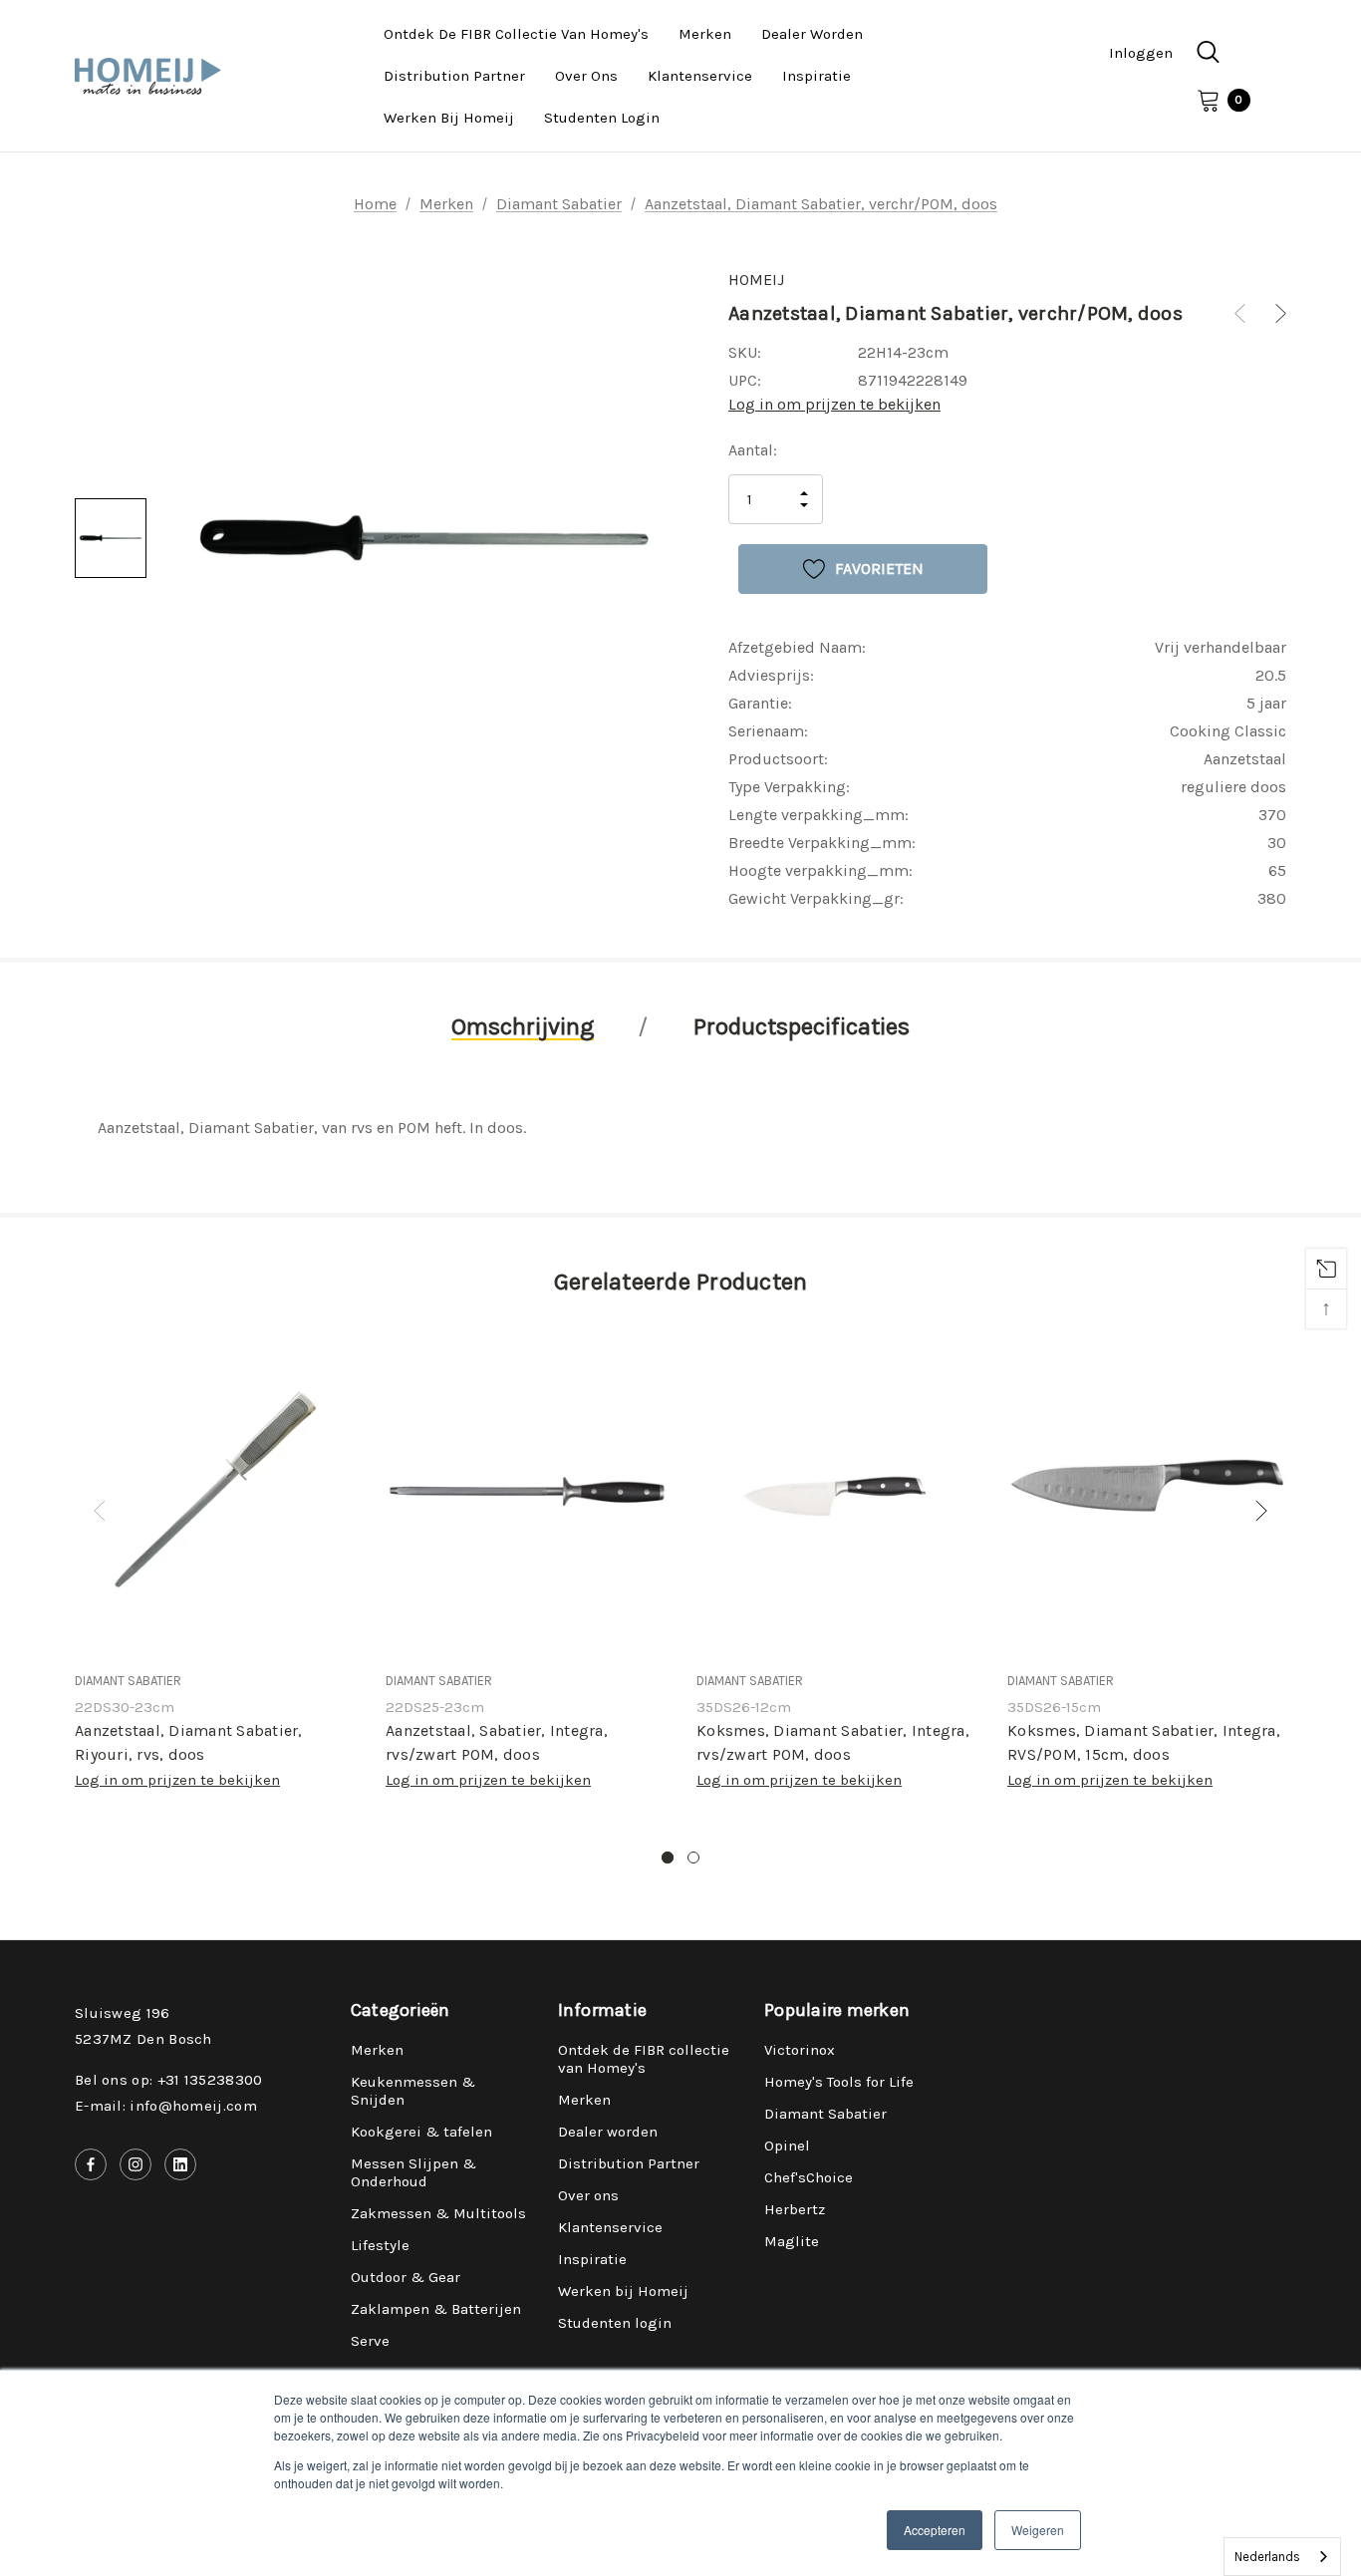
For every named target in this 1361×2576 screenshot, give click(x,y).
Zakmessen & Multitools (438, 2213)
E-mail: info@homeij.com (166, 2106)
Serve (370, 2341)
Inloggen (1141, 53)
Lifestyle (380, 2245)
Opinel (787, 2146)
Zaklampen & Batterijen (436, 2309)
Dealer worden (608, 2132)
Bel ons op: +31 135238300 (169, 2080)
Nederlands (1267, 2557)
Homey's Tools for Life (839, 2082)
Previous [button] (100, 1511)
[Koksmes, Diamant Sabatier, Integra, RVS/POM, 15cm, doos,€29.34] (1148, 1490)
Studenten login (615, 2323)
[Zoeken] (1208, 52)
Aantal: (753, 450)
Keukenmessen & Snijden (413, 2091)
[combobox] (1282, 2557)
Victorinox (800, 2050)
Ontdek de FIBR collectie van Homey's (644, 2059)
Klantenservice (610, 2227)
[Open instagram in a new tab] (136, 2164)
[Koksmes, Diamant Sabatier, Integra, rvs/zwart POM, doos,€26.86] (837, 1490)
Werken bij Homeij (623, 2291)
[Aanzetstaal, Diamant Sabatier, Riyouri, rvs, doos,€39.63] (215, 1490)
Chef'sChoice (809, 2177)
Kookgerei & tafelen (421, 2132)
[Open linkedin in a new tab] (180, 2164)
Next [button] (1261, 1511)
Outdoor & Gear (406, 2277)
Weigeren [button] (1038, 2530)
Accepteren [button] (935, 2530)
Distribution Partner (629, 2163)
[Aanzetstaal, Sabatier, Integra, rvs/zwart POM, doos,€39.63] (526, 1490)
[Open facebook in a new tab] (91, 2164)
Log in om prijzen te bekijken (834, 404)
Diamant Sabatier (825, 2114)
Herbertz (795, 2209)
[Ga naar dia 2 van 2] (693, 1858)
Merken (377, 2050)
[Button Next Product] (1273, 313)
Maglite (792, 2241)
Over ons (588, 2195)
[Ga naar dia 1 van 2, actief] (668, 1858)
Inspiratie (592, 2259)
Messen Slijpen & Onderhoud (413, 2172)
